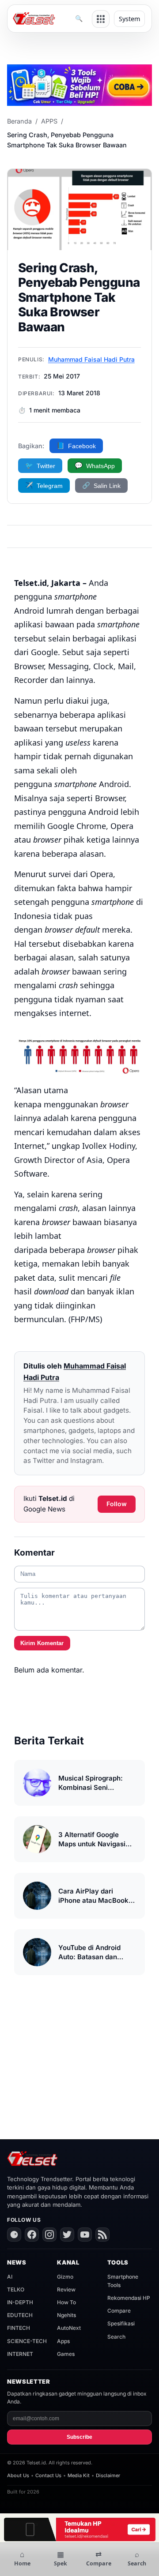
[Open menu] (101, 19)
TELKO (16, 2289)
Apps (63, 2341)
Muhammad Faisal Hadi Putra (91, 359)
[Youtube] (85, 2235)
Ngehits (66, 2315)
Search (116, 2337)
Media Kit (79, 2475)
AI (10, 2277)
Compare (119, 2311)
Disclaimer (108, 2475)
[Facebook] (32, 2235)
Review (66, 2289)
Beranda (19, 121)
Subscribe (79, 2437)
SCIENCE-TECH (27, 2341)
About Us (18, 2475)
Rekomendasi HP (129, 2298)
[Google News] (14, 2235)
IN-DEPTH (20, 2302)
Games (66, 2354)
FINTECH (19, 2328)
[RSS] (102, 2235)
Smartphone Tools (123, 2281)
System (129, 19)
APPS (49, 121)
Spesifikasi (121, 2323)
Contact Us (48, 2475)
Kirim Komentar (42, 1643)
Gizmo (65, 2277)
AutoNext (69, 2328)
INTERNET (20, 2354)
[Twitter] (67, 2235)
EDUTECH (20, 2315)
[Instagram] (49, 2235)
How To (66, 2302)
